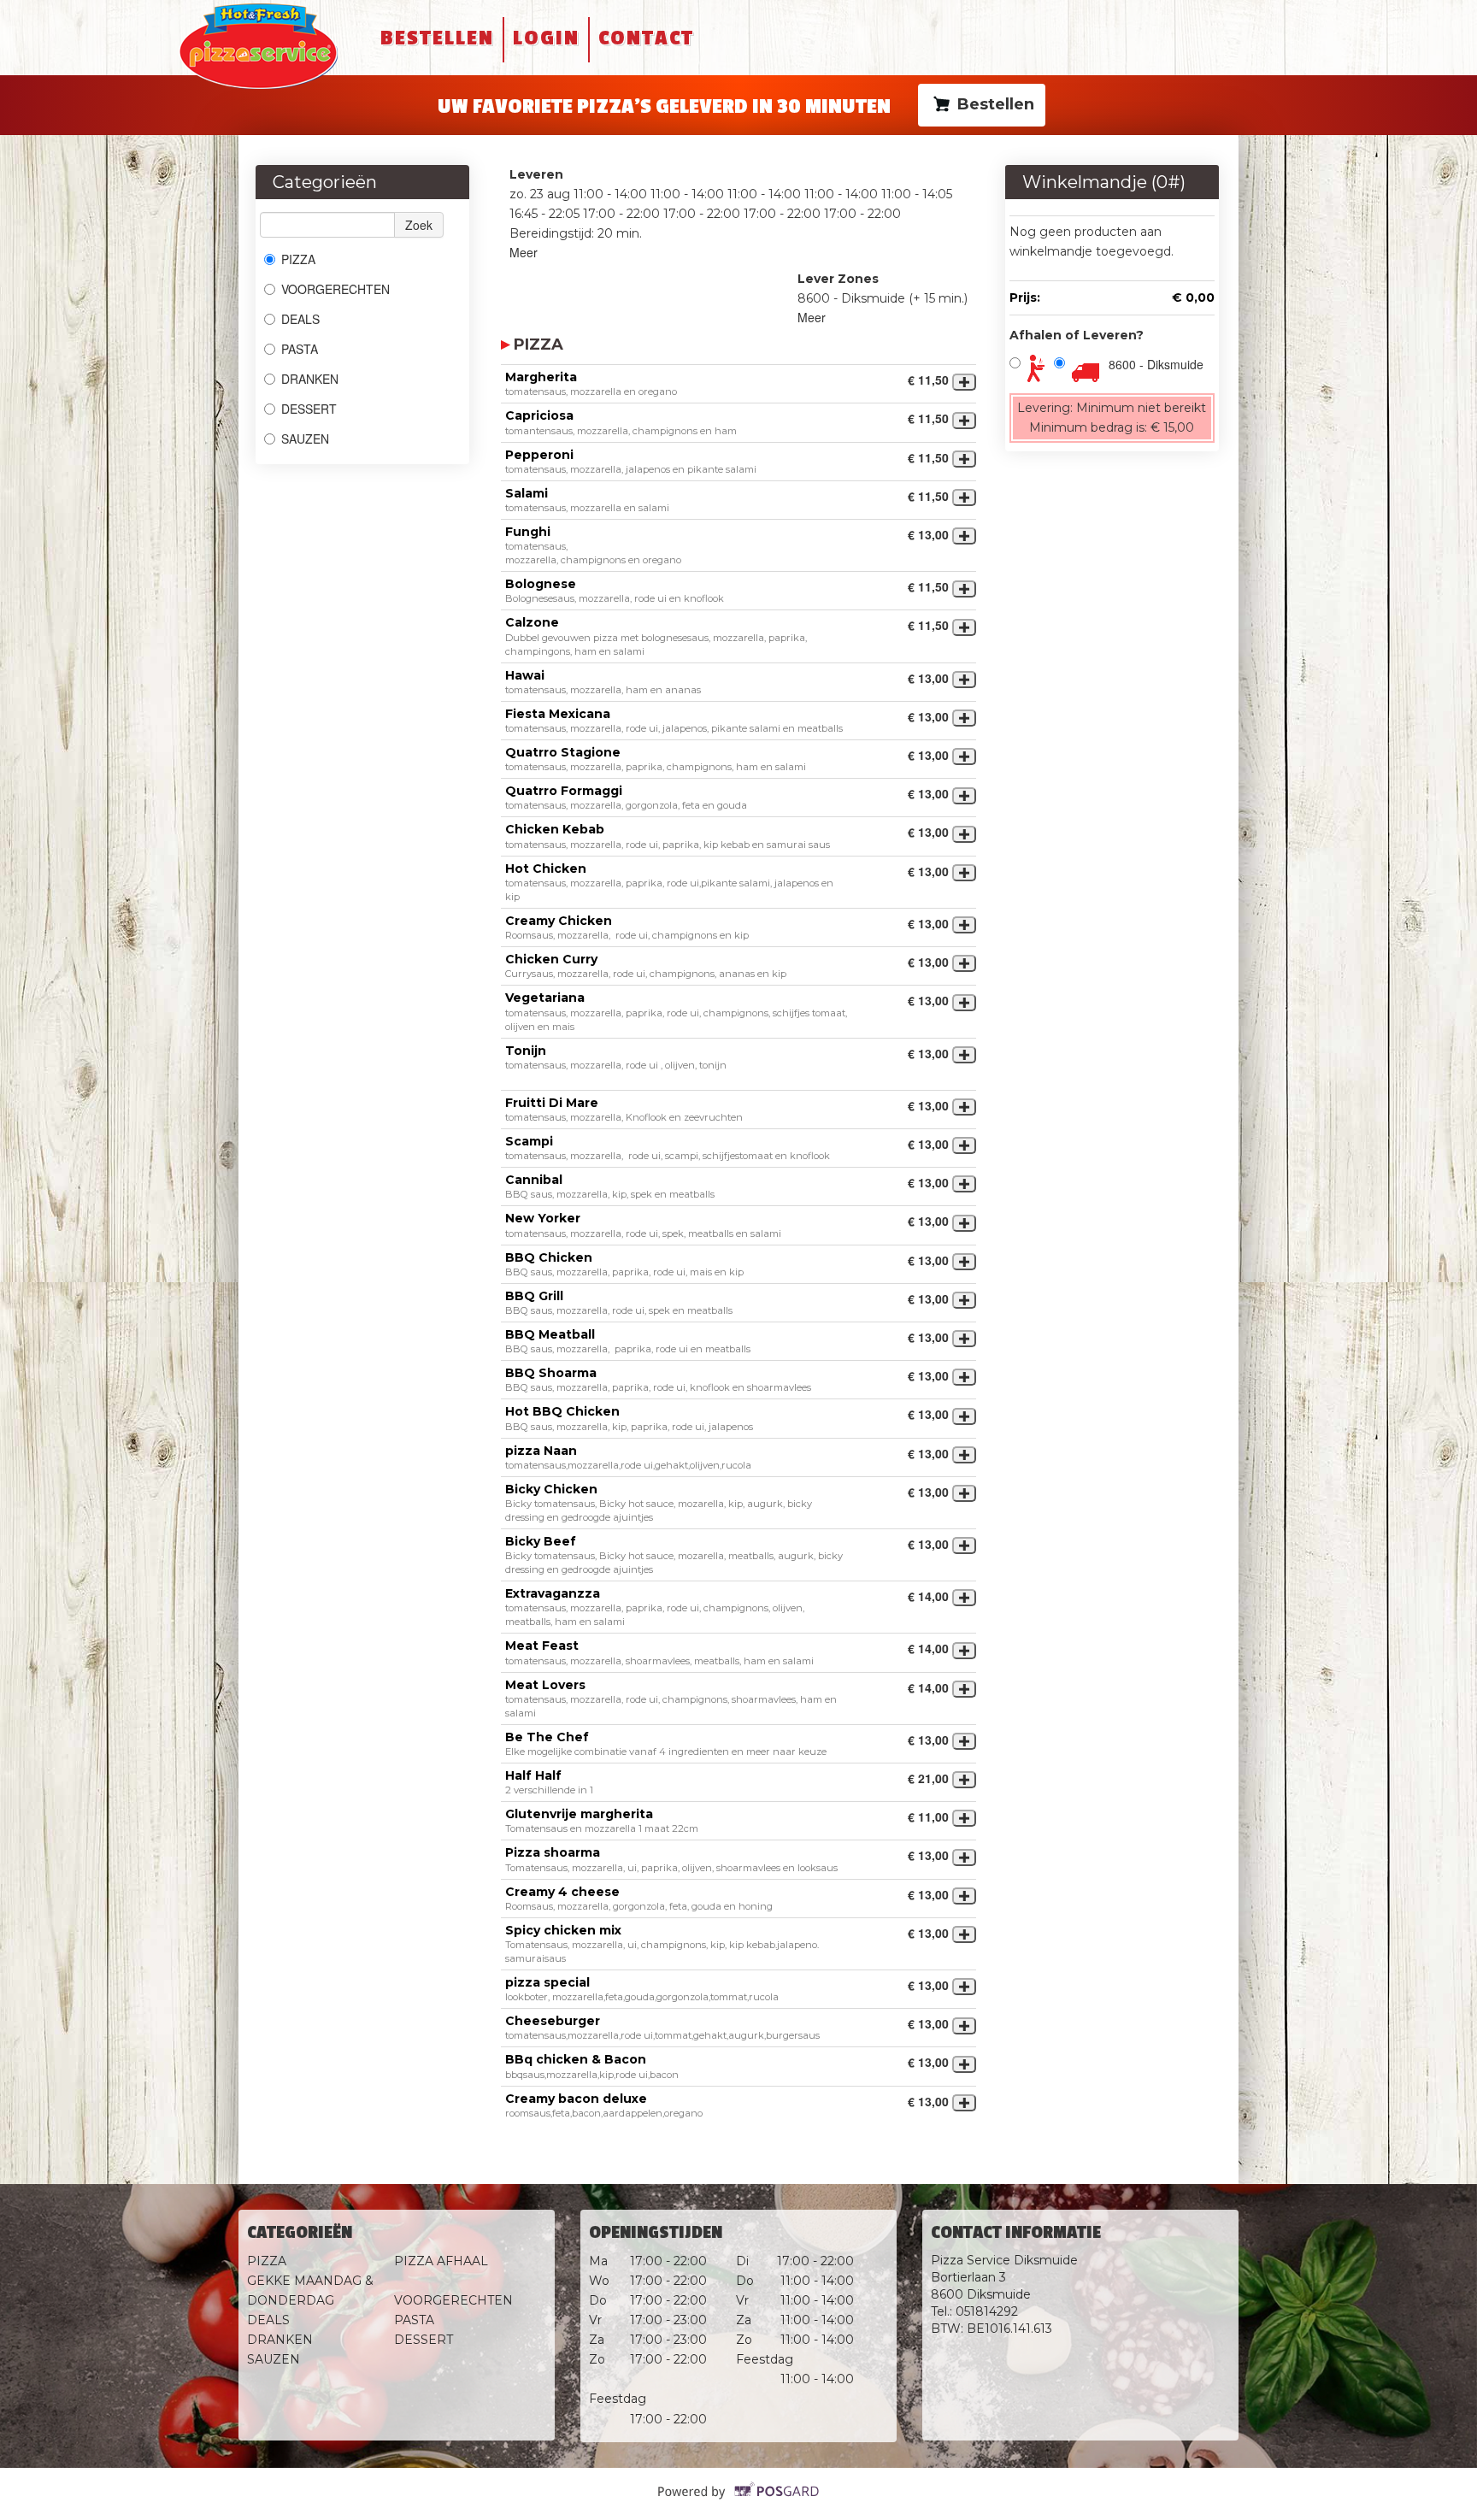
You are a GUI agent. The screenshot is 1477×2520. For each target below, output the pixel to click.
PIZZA (300, 259)
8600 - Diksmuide (1156, 364)
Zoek (419, 225)
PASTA (300, 349)
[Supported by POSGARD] (739, 2503)
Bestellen (437, 38)
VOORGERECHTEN (335, 289)
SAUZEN (305, 439)
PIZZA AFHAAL (441, 2261)
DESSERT (309, 409)
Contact (646, 38)
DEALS (300, 319)
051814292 (987, 2311)
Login (546, 38)
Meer (524, 252)
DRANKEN (310, 379)
